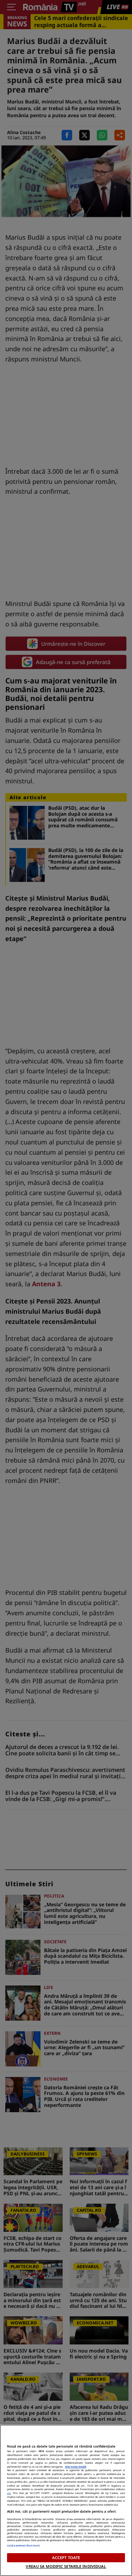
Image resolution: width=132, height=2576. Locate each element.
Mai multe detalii (76, 2467)
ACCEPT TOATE (66, 2558)
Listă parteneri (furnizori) (23, 2545)
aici (9, 2493)
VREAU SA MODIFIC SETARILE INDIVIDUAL (66, 2566)
